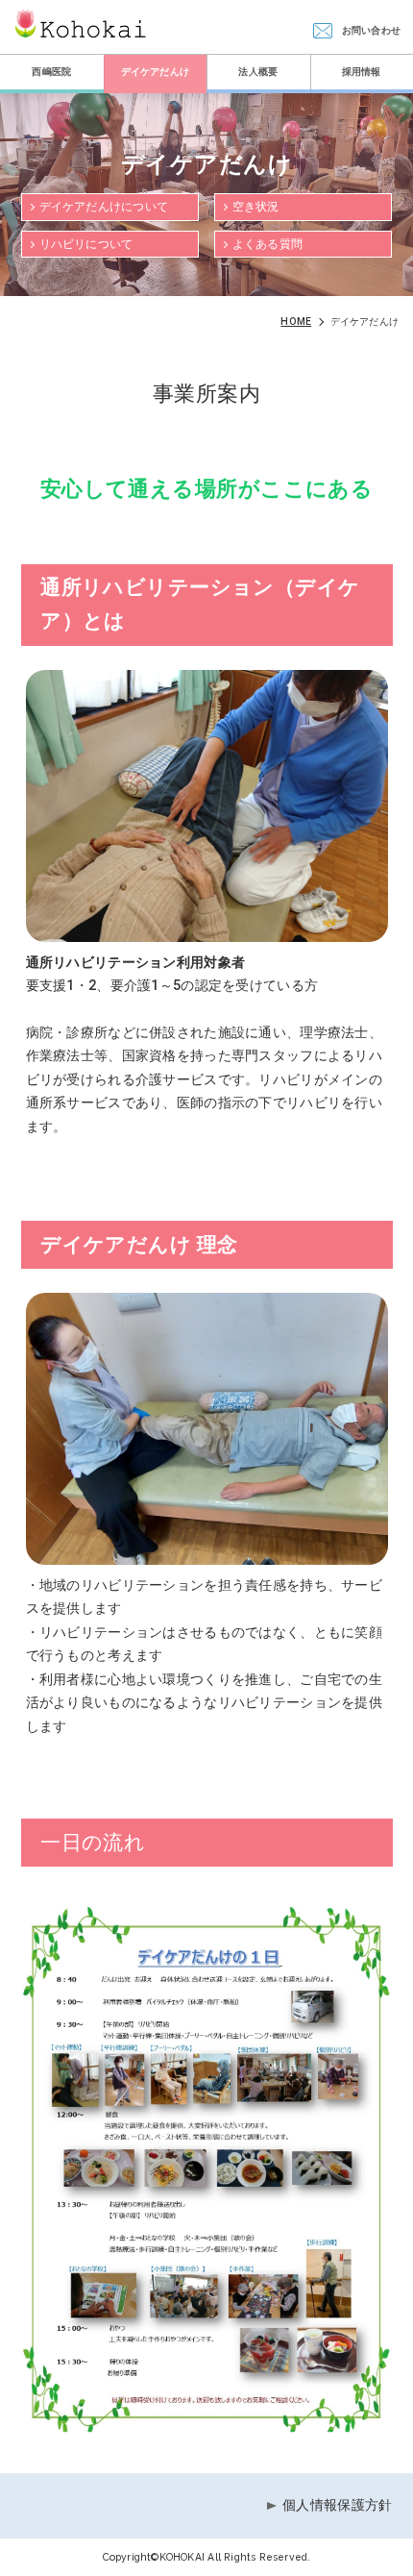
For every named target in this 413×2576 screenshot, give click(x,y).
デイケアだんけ (155, 72)
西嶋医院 (51, 72)
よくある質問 (267, 244)
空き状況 (256, 207)
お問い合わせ (371, 30)
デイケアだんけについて (104, 207)
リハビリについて (86, 244)
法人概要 (258, 72)
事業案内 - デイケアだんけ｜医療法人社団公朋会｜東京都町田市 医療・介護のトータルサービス (81, 24)
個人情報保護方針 (337, 2505)
